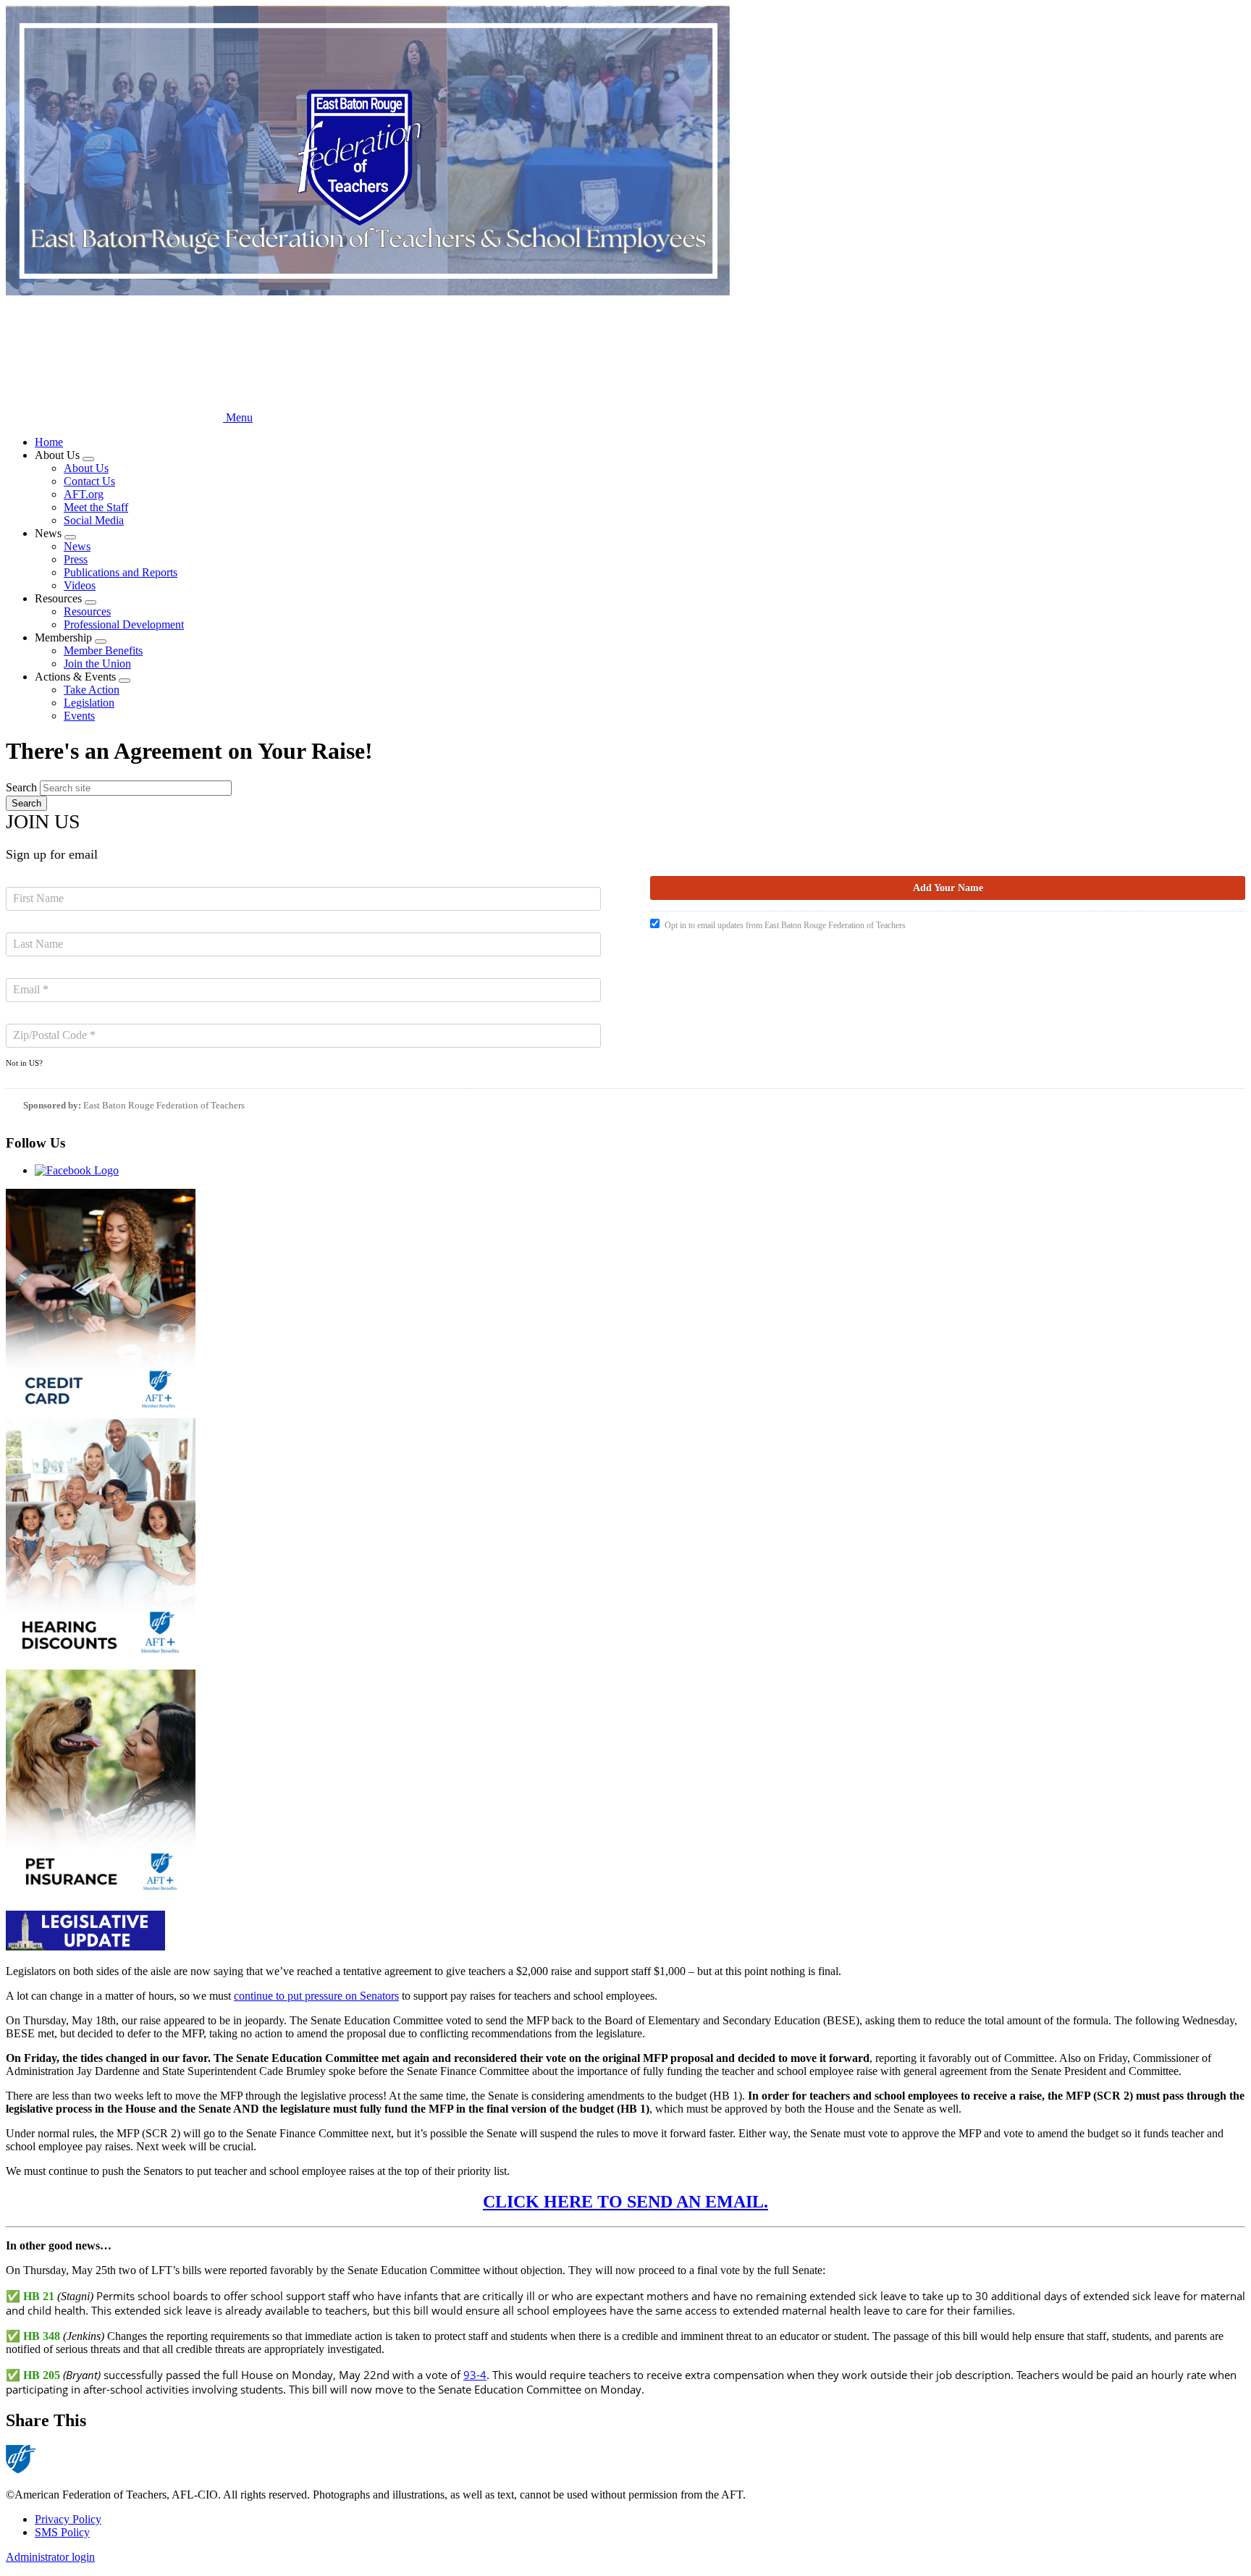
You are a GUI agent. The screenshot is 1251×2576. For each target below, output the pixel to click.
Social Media (94, 520)
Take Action (92, 690)
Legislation (89, 703)
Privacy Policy (68, 2519)
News (77, 546)
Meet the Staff (96, 507)
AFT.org (84, 494)
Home (49, 442)
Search (21, 787)
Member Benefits (103, 651)
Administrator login (50, 2557)
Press (76, 559)
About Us (86, 468)
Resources (87, 611)
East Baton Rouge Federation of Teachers (164, 1105)
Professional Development (124, 624)
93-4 (475, 2375)
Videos (80, 585)
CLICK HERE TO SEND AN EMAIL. (625, 2202)
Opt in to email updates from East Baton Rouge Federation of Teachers (785, 925)
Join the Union (97, 664)
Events (79, 716)
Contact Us (89, 481)
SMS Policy (62, 2532)
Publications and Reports (121, 572)
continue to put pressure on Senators (316, 1996)
